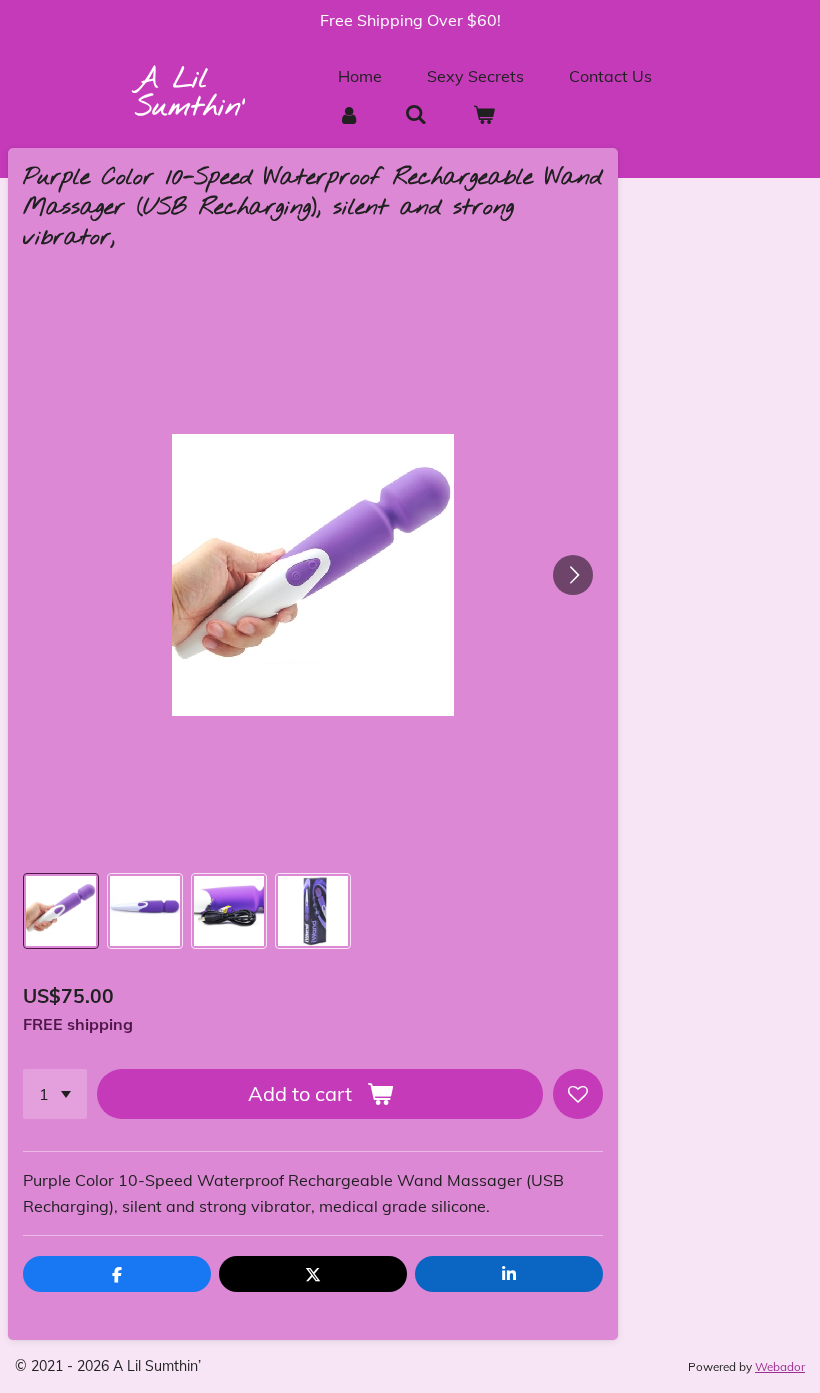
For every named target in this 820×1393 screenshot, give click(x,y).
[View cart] (483, 114)
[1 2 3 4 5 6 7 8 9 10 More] (55, 1094)
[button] (61, 911)
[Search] (416, 114)
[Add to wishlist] (578, 1094)
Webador (780, 1366)
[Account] (349, 114)
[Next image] (573, 575)
